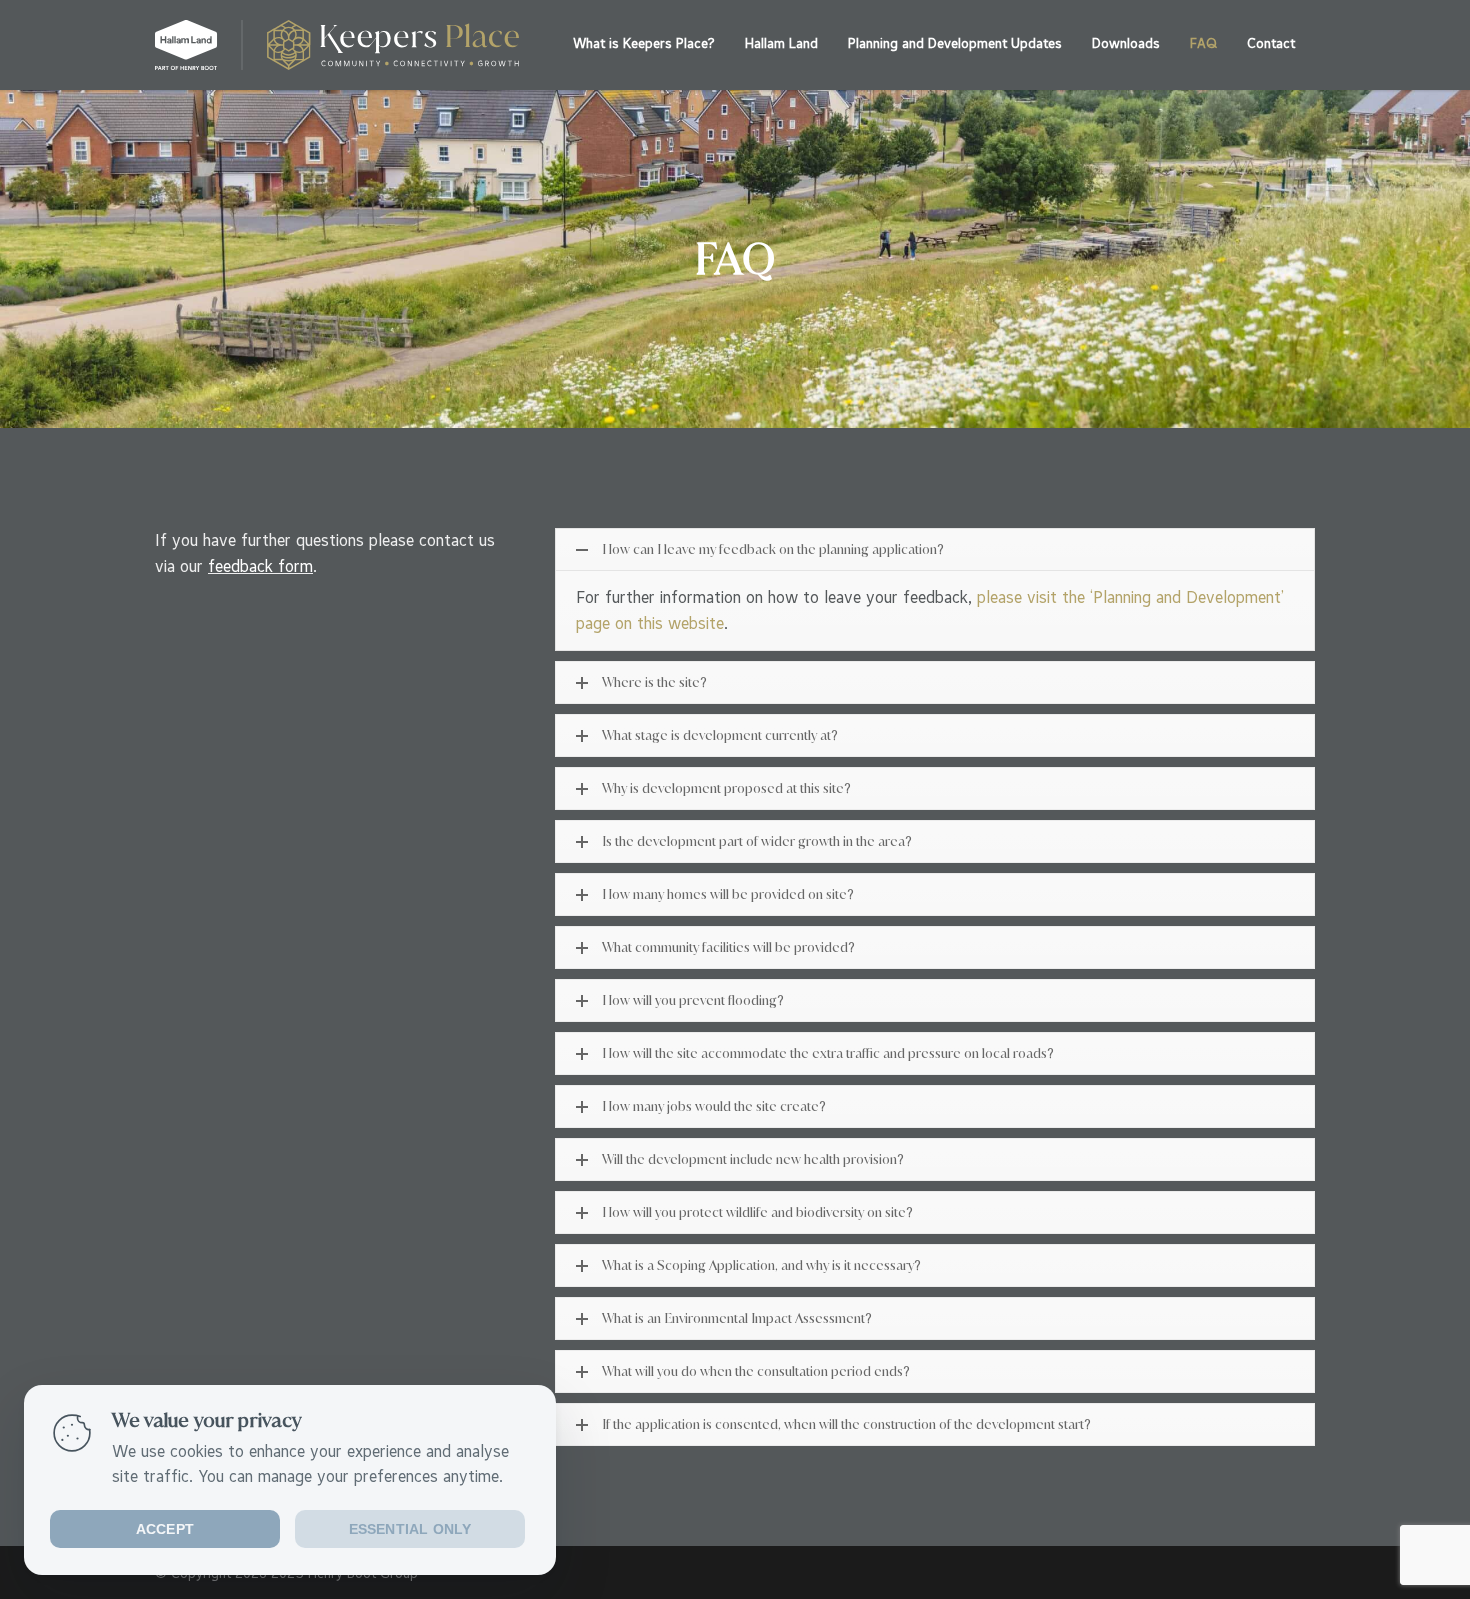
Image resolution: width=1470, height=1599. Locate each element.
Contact (1271, 43)
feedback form (260, 566)
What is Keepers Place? (644, 43)
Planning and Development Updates (955, 43)
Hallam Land (781, 43)
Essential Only (410, 1529)
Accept (165, 1529)
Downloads (1126, 43)
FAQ (1203, 43)
